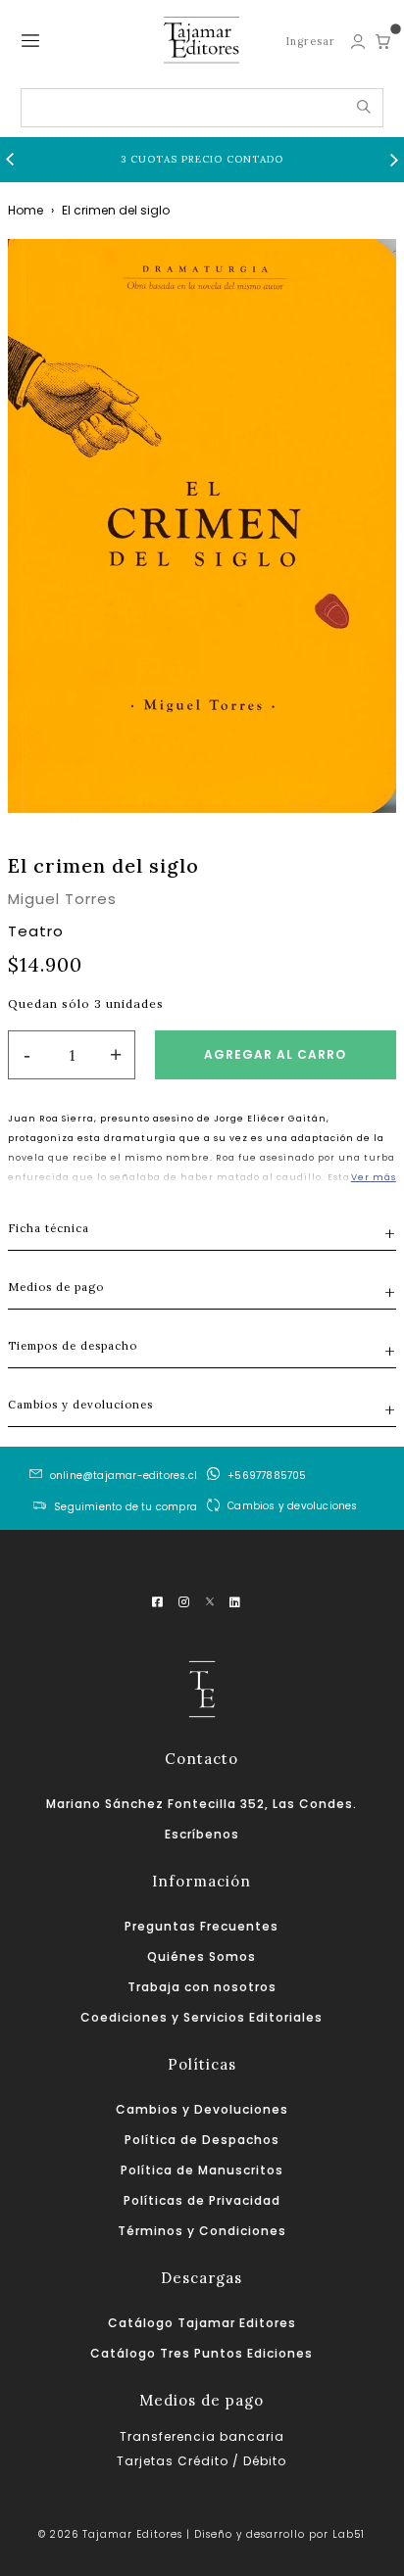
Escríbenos (202, 1834)
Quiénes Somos (202, 1956)
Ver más (374, 1177)
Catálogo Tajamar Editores (202, 2323)
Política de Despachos (202, 2140)
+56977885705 (267, 1476)
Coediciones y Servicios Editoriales (202, 2017)
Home (25, 210)
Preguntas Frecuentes (202, 1926)
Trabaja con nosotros (202, 1987)
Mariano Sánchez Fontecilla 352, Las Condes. (202, 1804)
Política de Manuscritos (202, 2170)
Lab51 (349, 2534)
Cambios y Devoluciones (202, 2109)
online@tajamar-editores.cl (124, 1476)
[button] (10, 160)
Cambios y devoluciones (292, 1505)
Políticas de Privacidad (202, 2200)
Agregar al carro (275, 1054)
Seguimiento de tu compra (126, 1507)
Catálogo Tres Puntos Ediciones (202, 2353)
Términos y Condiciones (202, 2231)
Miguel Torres (62, 899)
